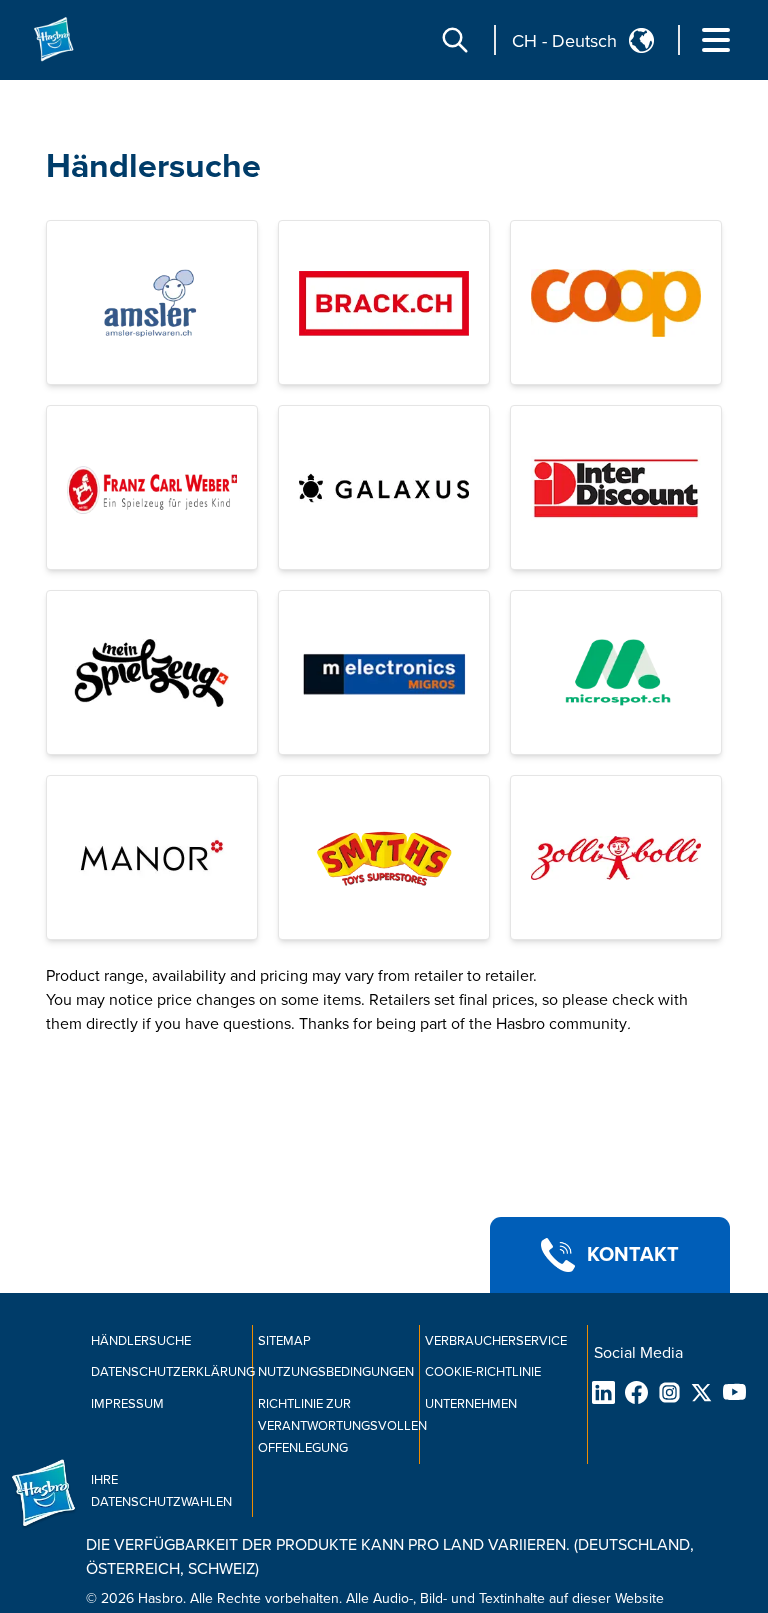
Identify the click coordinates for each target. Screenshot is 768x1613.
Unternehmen (471, 1404)
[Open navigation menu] (716, 40)
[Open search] (455, 40)
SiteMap (284, 1341)
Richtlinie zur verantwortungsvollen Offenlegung (342, 1426)
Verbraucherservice (496, 1341)
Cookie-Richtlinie (483, 1372)
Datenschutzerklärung (173, 1372)
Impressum (127, 1404)
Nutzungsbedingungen (336, 1372)
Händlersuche (153, 166)
